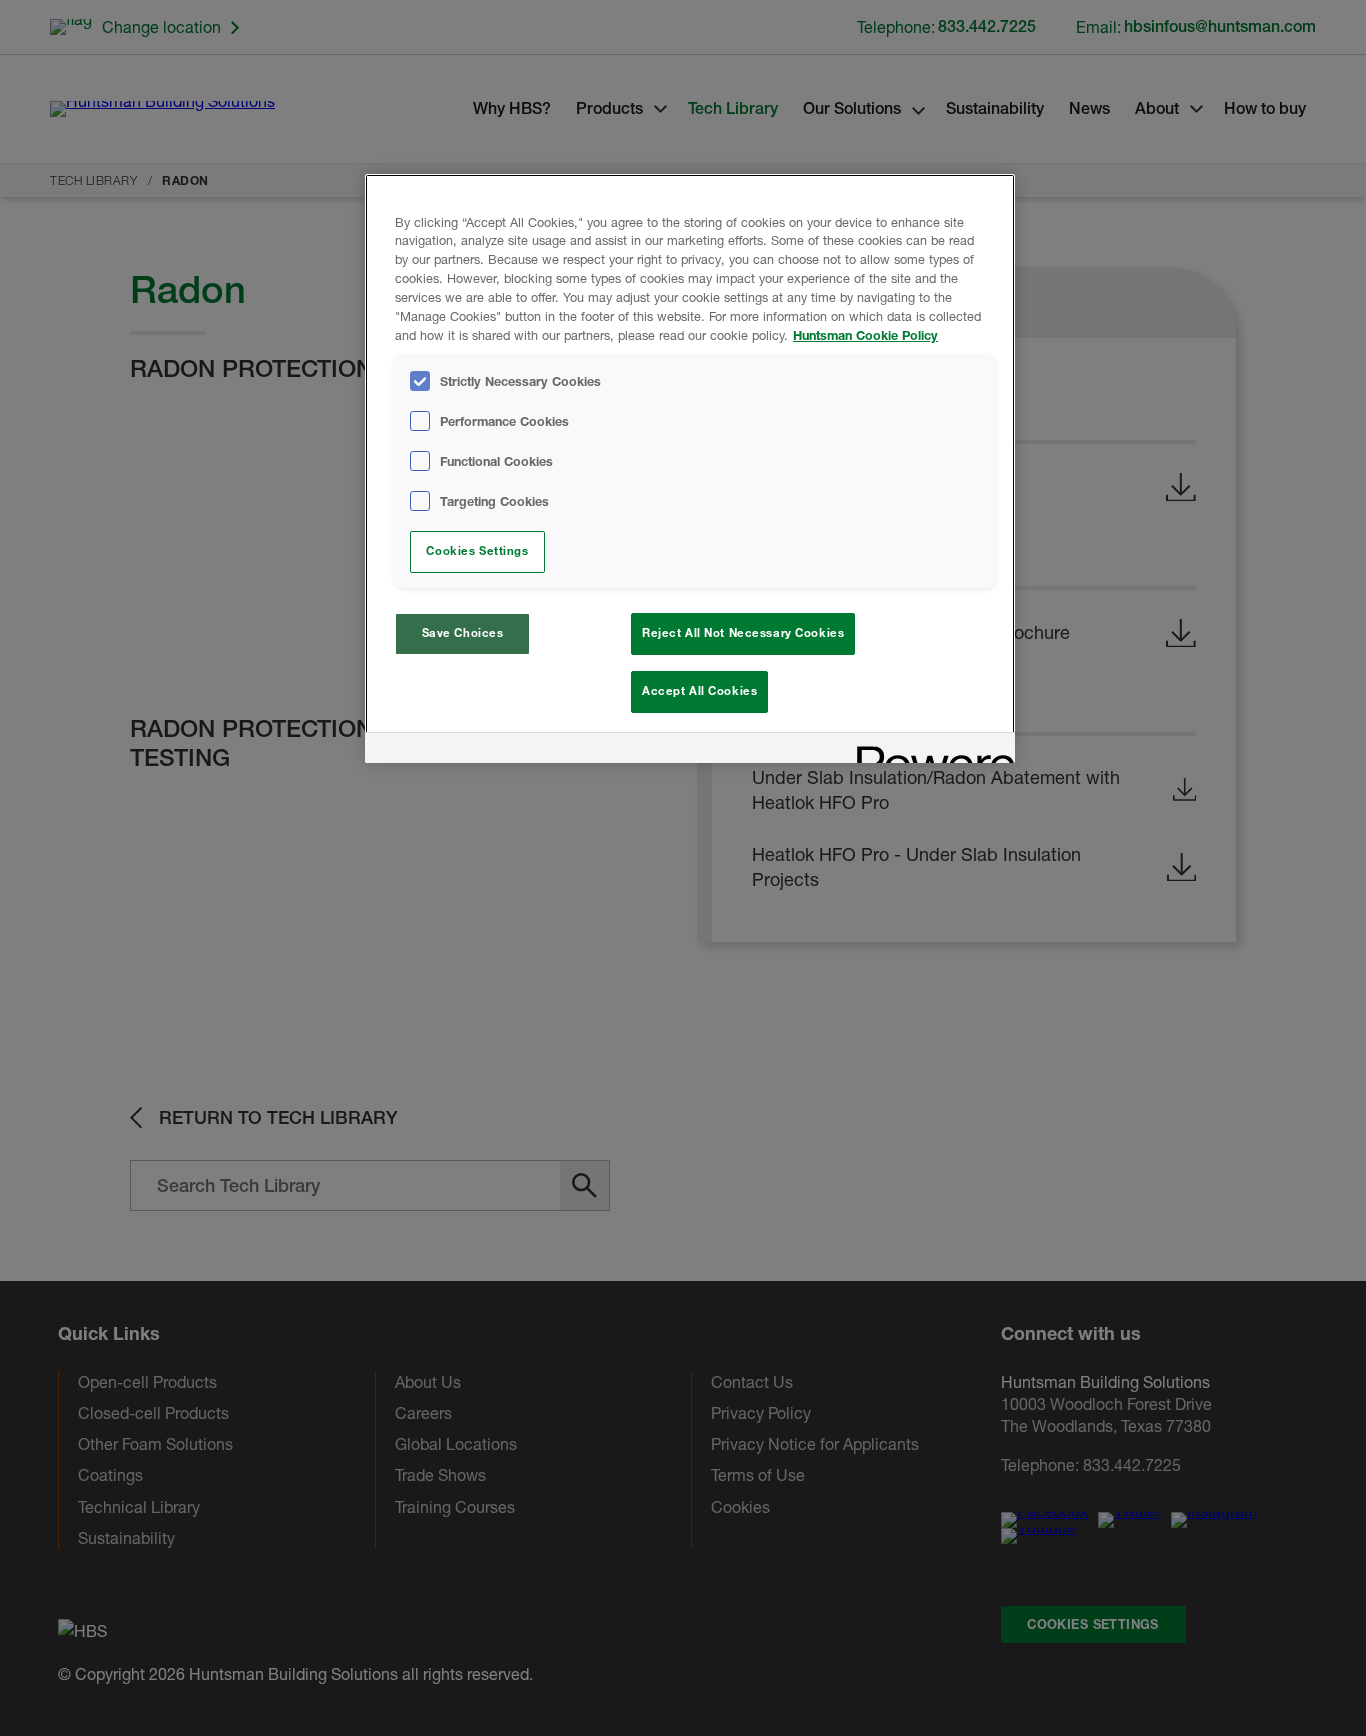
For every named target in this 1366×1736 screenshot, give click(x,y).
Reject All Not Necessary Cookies (743, 633)
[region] (690, 468)
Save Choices (463, 633)
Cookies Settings (477, 551)
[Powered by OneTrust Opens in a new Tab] (929, 750)
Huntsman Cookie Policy (865, 335)
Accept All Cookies (699, 691)
